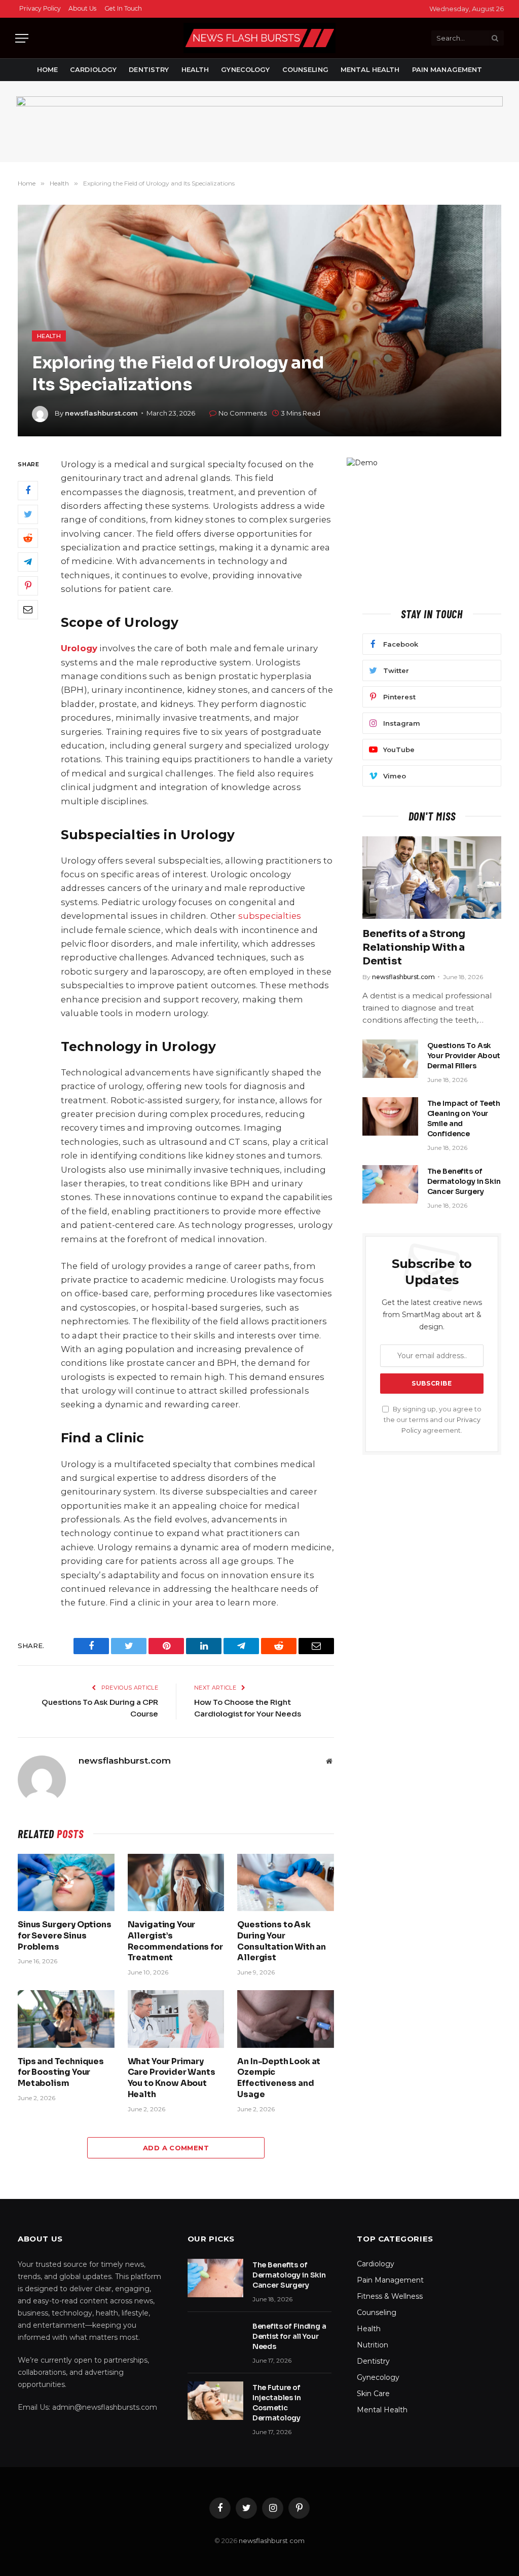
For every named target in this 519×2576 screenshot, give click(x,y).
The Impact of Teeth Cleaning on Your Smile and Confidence (464, 1118)
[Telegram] (28, 562)
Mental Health (370, 70)
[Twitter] (28, 514)
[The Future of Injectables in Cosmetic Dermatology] (215, 2401)
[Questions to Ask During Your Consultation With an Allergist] (286, 1882)
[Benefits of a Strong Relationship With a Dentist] (432, 878)
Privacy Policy (40, 8)
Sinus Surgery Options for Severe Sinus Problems (65, 1936)
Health (195, 70)
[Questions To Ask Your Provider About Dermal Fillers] (390, 1059)
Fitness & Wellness (390, 2296)
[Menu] (22, 38)
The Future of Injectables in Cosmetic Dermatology (277, 2403)
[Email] (28, 610)
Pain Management (447, 70)
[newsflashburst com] (259, 38)
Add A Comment (176, 2148)
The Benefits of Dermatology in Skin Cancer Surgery (464, 1181)
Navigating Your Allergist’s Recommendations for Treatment (175, 1941)
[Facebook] (28, 491)
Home (48, 70)
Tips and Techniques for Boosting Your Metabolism (61, 2073)
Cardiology (93, 70)
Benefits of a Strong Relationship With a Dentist (414, 947)
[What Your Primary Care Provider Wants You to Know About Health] (176, 2019)
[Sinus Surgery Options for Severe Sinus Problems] (66, 1882)
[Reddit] (28, 538)
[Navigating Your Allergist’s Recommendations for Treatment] (176, 1882)
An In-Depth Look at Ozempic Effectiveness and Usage (279, 2078)
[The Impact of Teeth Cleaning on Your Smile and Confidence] (390, 1116)
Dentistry (149, 70)
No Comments (243, 413)
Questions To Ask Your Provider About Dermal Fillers (464, 1056)
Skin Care (373, 2394)
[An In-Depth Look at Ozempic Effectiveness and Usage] (286, 2019)
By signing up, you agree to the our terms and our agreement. (433, 1420)
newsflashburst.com (101, 413)
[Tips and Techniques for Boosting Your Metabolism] (66, 2019)
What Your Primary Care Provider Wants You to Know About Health (172, 2078)
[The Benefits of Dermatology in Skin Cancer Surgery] (390, 1184)
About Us (82, 8)
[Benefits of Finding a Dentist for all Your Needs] (215, 2339)
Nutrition (373, 2345)
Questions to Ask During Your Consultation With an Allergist (282, 1941)
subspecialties (270, 916)
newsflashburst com (272, 2541)
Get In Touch (123, 8)
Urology (79, 648)
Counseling (305, 70)
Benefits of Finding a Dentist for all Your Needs (289, 2336)
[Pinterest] (28, 586)
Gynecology (245, 70)
